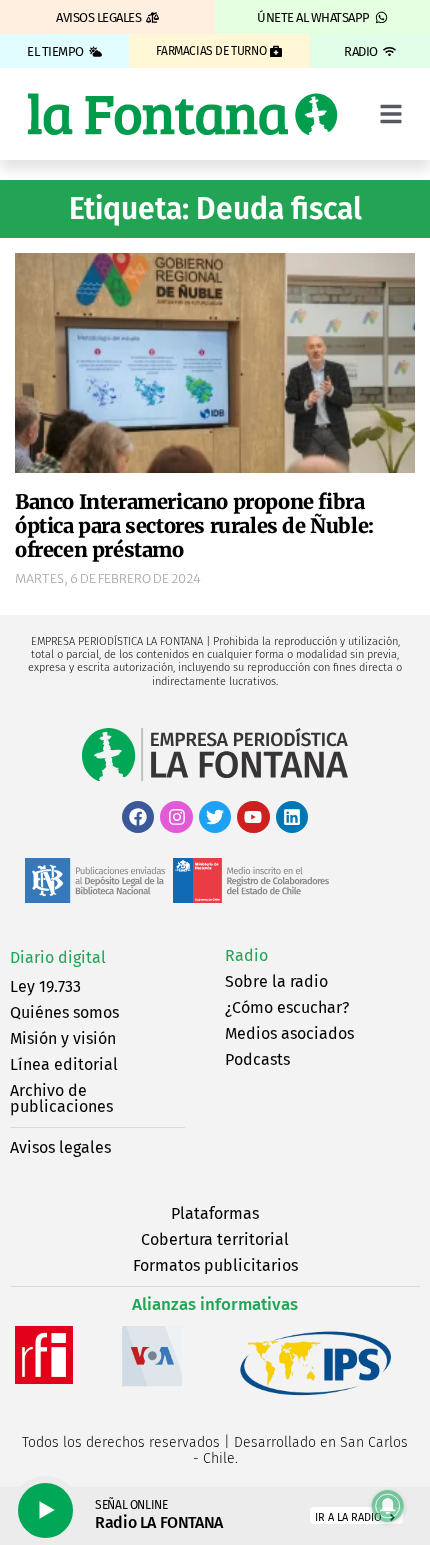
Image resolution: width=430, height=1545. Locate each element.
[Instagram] (176, 817)
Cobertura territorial (215, 1239)
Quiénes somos (64, 1012)
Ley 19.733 (45, 986)
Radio (246, 955)
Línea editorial (64, 1064)
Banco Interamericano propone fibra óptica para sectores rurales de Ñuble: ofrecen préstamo (194, 525)
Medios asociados (289, 1033)
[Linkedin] (292, 817)
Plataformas (215, 1213)
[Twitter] (215, 817)
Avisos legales (60, 1147)
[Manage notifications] (388, 1506)
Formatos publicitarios (215, 1265)
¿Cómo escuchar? (287, 1007)
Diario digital (58, 957)
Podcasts (257, 1059)
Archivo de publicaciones (61, 1098)
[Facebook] (138, 817)
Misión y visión (63, 1038)
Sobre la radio (276, 981)
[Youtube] (253, 817)
